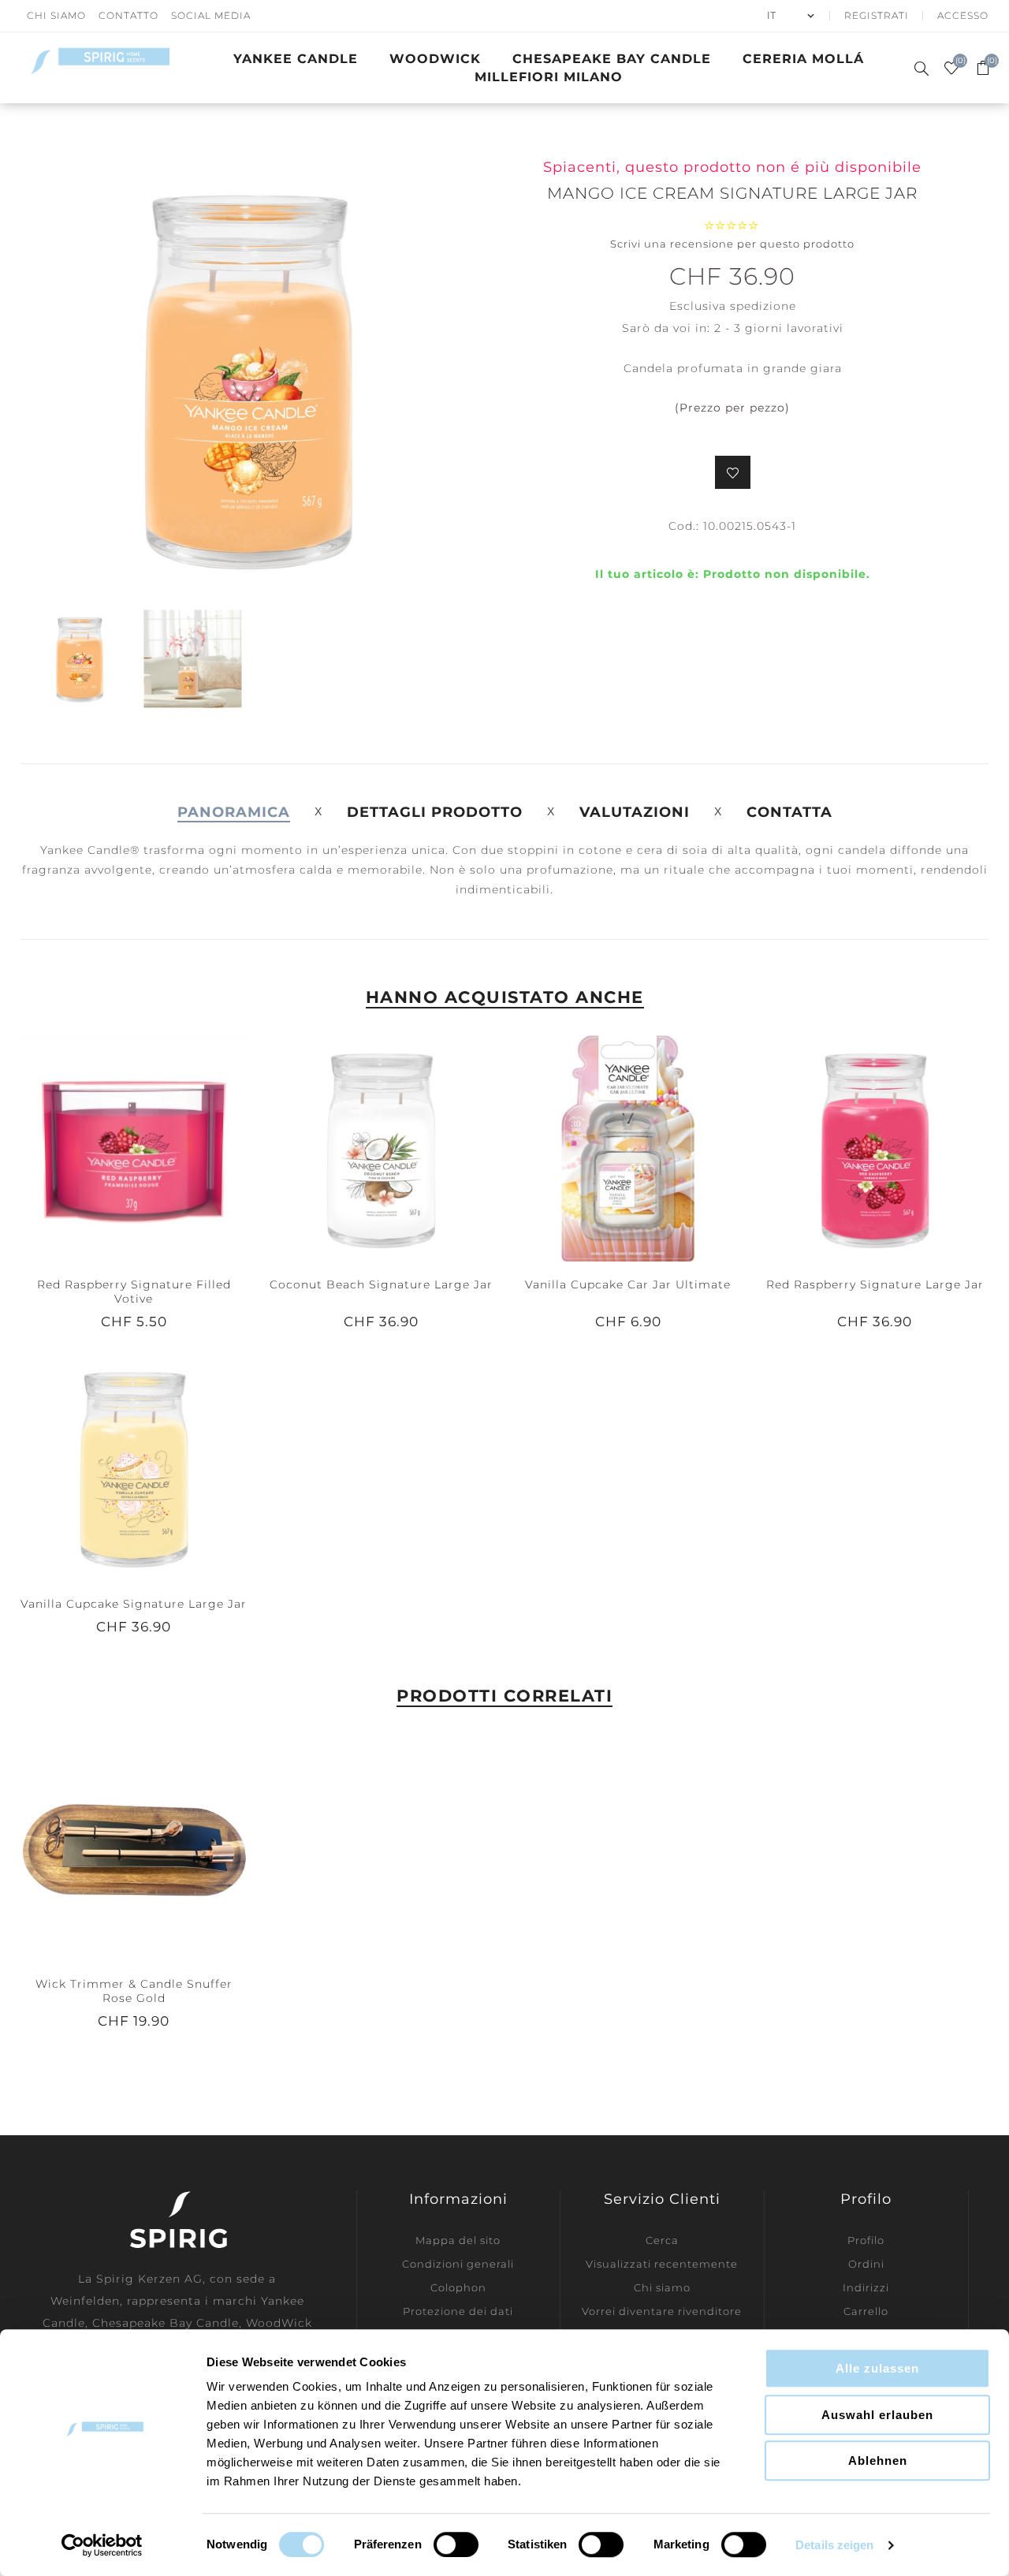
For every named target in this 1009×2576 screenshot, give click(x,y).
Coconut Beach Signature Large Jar (381, 1284)
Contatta (789, 812)
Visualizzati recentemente (662, 2264)
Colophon (458, 2287)
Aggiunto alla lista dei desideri (133, 1148)
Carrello (866, 2311)
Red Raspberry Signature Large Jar (875, 1284)
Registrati (877, 15)
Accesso (963, 15)
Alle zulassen (877, 2368)
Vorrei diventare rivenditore (662, 2311)
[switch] (456, 2544)
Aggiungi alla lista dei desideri (733, 472)
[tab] (234, 812)
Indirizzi (866, 2287)
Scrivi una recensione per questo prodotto (732, 244)
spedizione (763, 306)
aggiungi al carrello (166, 1148)
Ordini (866, 2264)
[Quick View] (102, 1148)
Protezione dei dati (458, 2311)
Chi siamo (662, 2287)
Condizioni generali (458, 2264)
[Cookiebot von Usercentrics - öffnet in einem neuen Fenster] (102, 2545)
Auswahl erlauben (877, 2415)
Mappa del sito (458, 2240)
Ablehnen (878, 2460)
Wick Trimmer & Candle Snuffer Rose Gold (134, 1991)
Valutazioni (635, 812)
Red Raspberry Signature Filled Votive (134, 1292)
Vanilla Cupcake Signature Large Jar (134, 1604)
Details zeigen (834, 2545)
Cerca (662, 2240)
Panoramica (234, 812)
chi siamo (56, 15)
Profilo (866, 2240)
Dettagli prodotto (435, 812)
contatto (128, 15)
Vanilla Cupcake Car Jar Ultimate (628, 1284)
